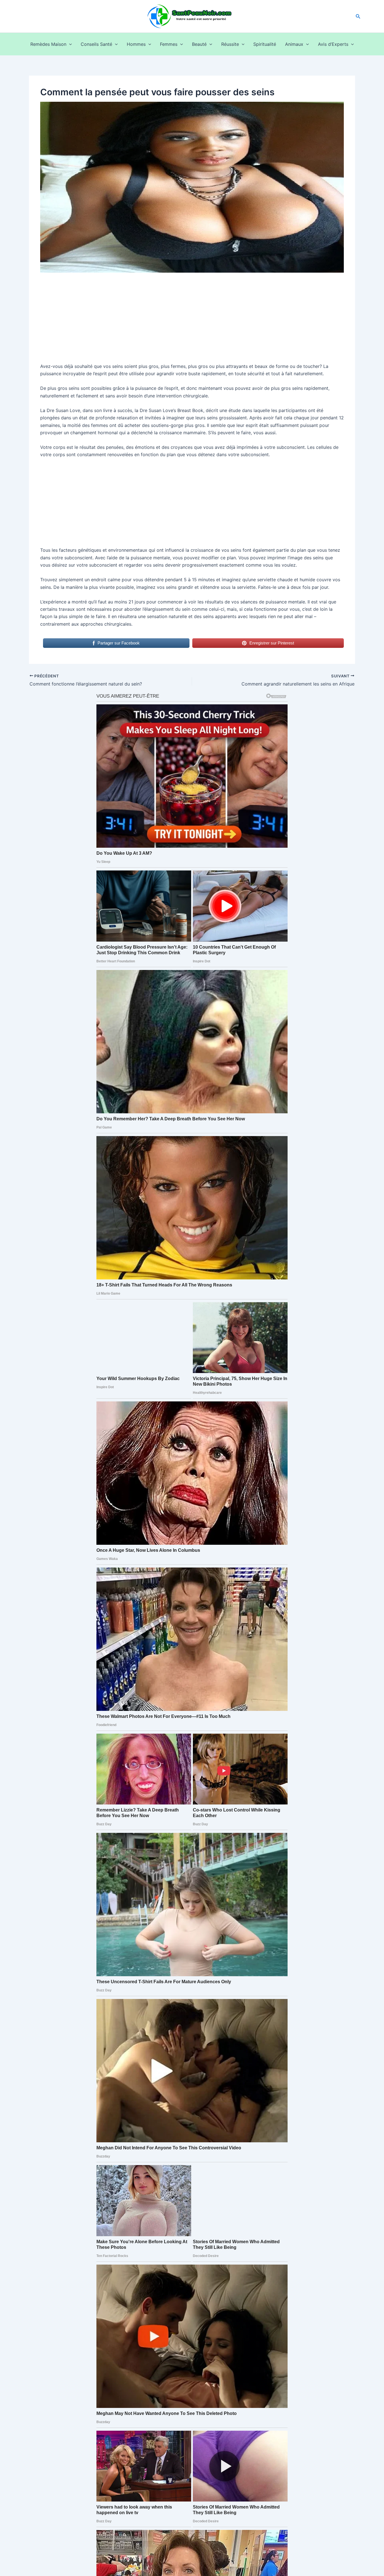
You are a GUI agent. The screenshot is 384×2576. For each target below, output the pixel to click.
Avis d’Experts (333, 44)
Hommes (136, 44)
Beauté (199, 44)
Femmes (169, 44)
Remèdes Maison (48, 44)
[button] (358, 16)
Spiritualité (265, 44)
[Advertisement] (192, 321)
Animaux (294, 44)
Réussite (230, 44)
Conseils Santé (96, 44)
